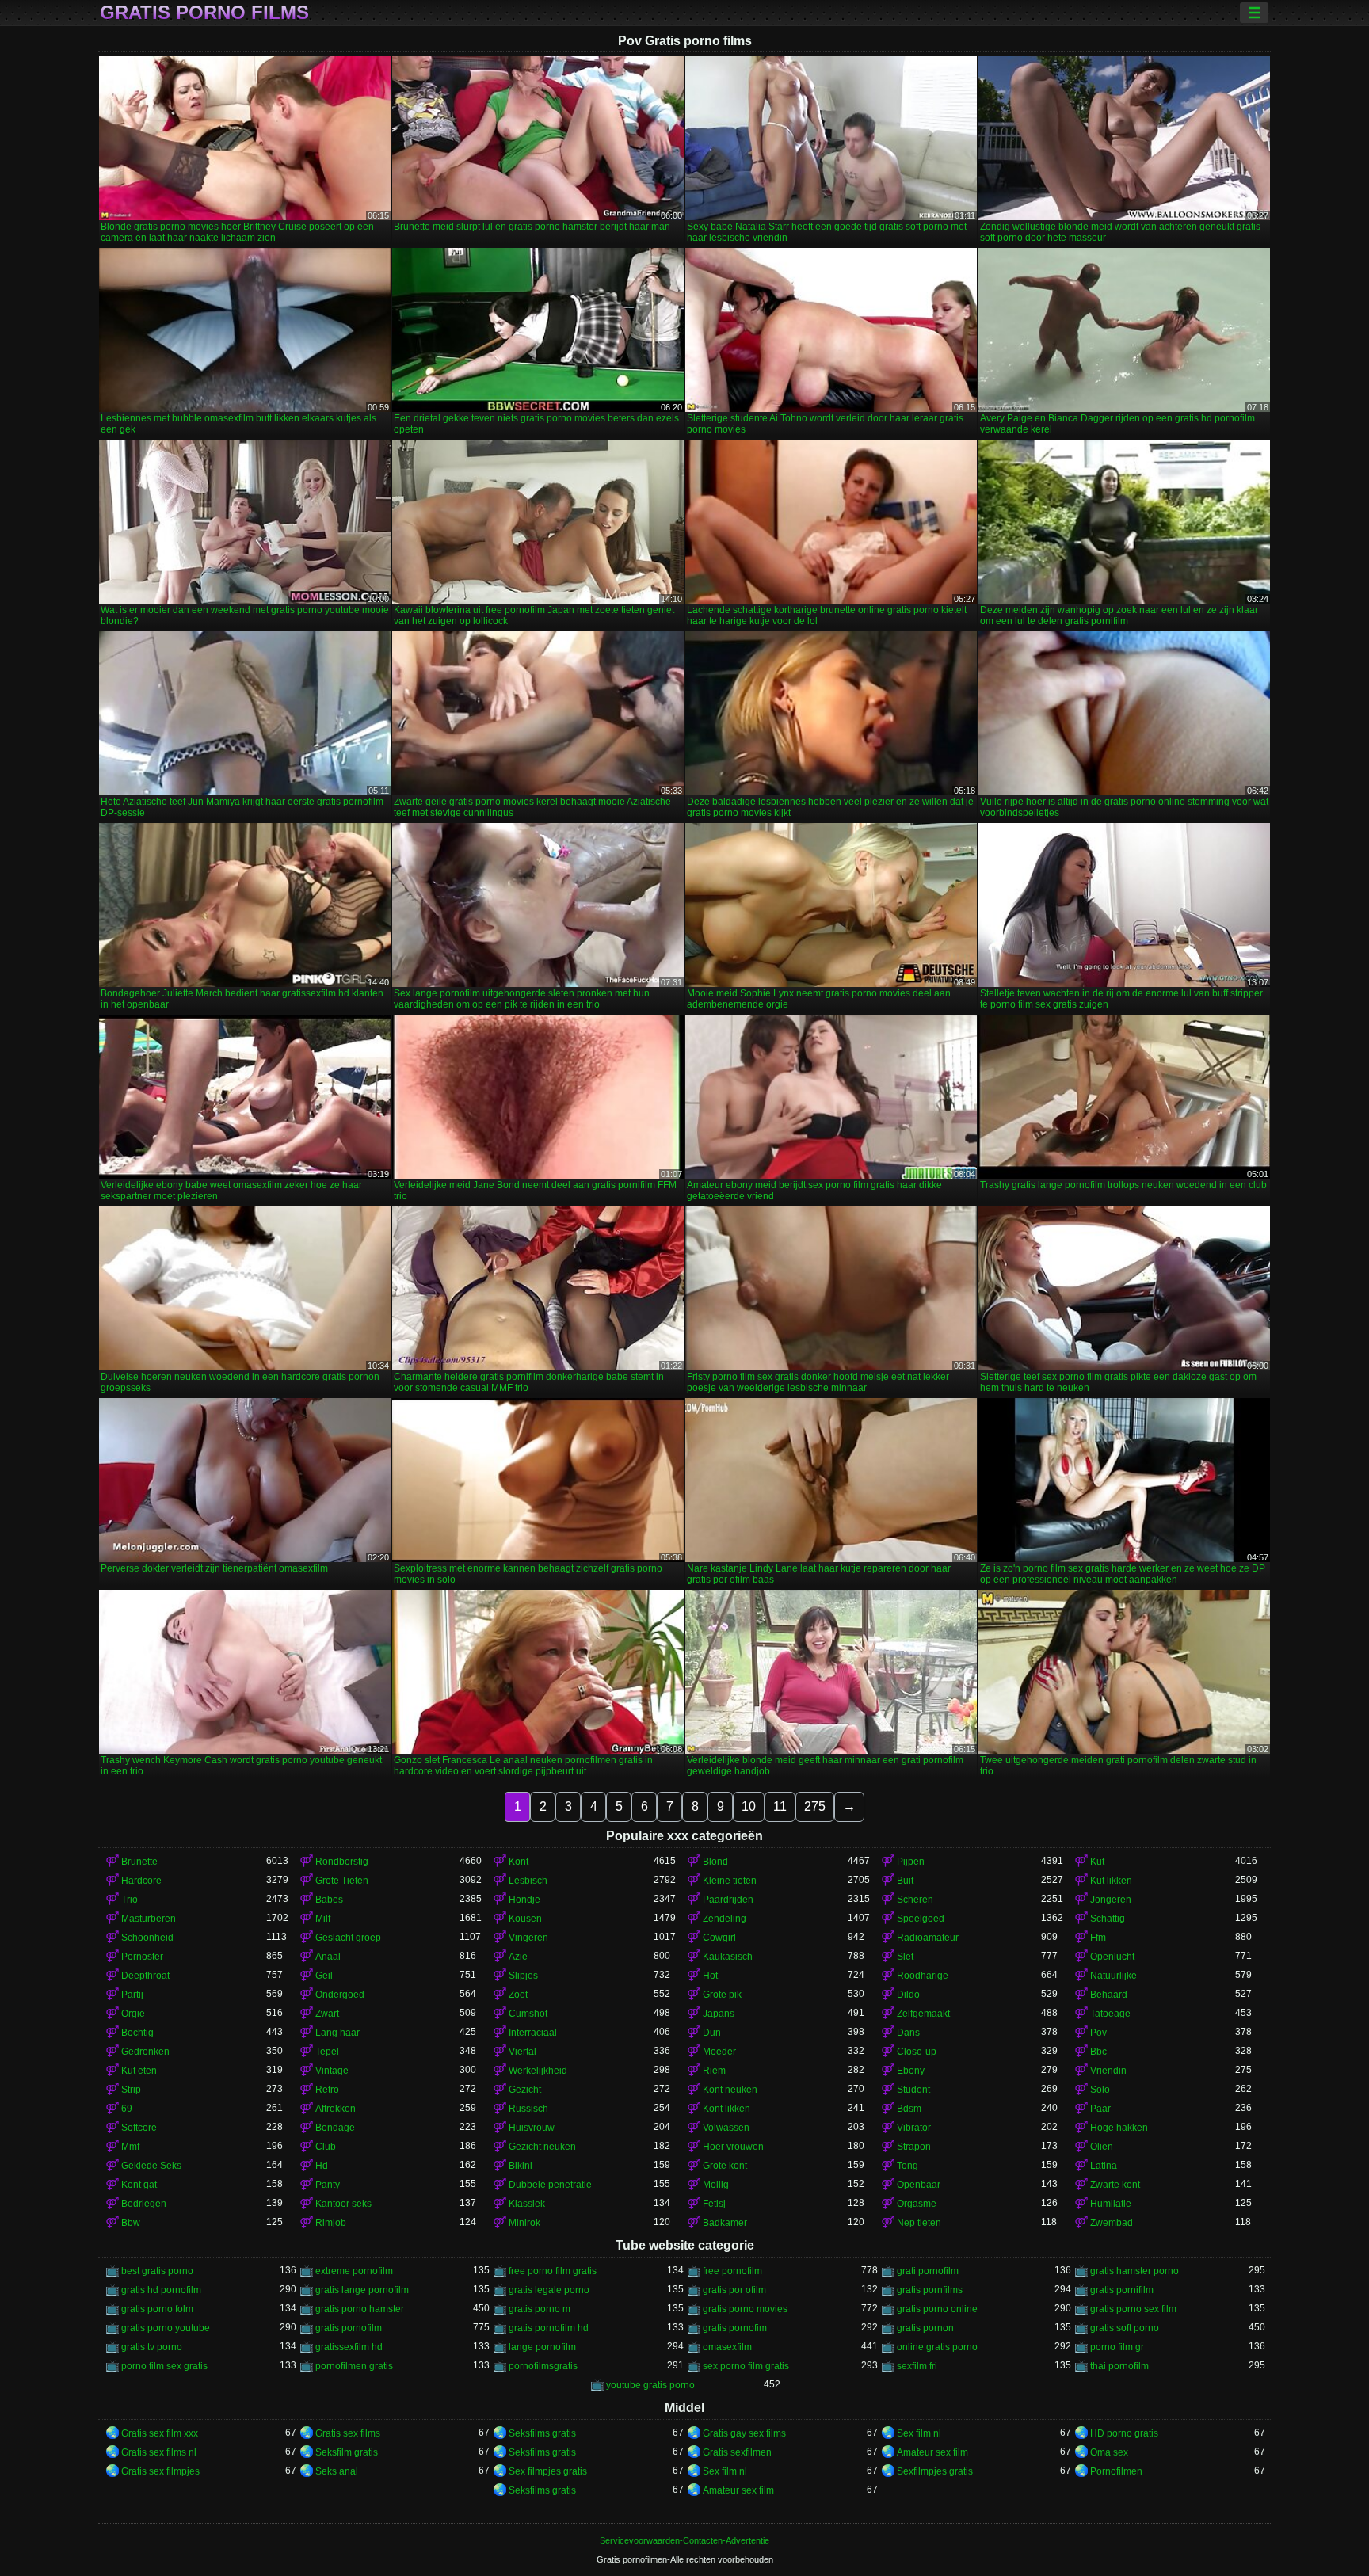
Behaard (1109, 1995)
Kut (1097, 1862)
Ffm (1098, 1938)
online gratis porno (937, 2347)
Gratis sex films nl (159, 2452)
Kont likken (726, 2109)
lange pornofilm (542, 2347)
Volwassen (726, 2128)
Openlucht (1112, 1957)
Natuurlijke (1114, 1976)
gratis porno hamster (360, 2309)
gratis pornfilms (930, 2290)
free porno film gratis (553, 2271)
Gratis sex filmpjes (160, 2471)
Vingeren (528, 1938)
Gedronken (145, 2052)
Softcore (139, 2128)
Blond (715, 1862)
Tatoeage (1110, 2014)
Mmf (130, 2147)
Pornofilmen (1116, 2471)
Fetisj (714, 2204)
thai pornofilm (1119, 2366)
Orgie (133, 2014)
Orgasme (917, 2204)
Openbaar (919, 2185)
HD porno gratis (1124, 2433)
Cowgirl (719, 1938)
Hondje (524, 1900)
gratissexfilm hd (349, 2347)
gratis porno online (937, 2309)
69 (127, 2109)
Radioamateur (928, 1938)
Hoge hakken (1119, 2128)
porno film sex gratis (164, 2366)
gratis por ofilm (734, 2290)
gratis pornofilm (349, 2328)
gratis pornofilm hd (549, 2328)
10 (749, 1806)
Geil (324, 1976)
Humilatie (1111, 2204)
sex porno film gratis (746, 2366)
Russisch (528, 2109)
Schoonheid (147, 1938)
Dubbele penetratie (550, 2185)
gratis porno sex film (1133, 2309)
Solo (1100, 2090)
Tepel (327, 2052)
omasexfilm (727, 2347)
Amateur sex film (932, 2452)
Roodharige (923, 1976)
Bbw (131, 2223)
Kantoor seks (343, 2204)
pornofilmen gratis (354, 2366)
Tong (908, 2166)
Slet (905, 1957)
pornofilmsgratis (543, 2366)
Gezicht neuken (542, 2147)
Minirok (524, 2223)
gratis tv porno (152, 2347)
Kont (519, 1862)
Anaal (328, 1957)
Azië (518, 1957)
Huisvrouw (532, 2128)
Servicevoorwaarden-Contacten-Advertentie (684, 2540)
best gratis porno (157, 2271)
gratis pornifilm (1122, 2290)
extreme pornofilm (354, 2271)
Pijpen (911, 1862)
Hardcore (141, 1881)
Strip (131, 2090)
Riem (714, 2071)
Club (326, 2147)
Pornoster (142, 1957)
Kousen (525, 1919)
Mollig (716, 2185)
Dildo (908, 1995)
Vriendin (1108, 2071)
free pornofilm (732, 2271)
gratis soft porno (1125, 2328)
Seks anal (337, 2471)
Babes (329, 1900)
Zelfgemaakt (923, 2014)
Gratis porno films (204, 13)
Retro (327, 2090)
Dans (908, 2033)
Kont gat (139, 2185)
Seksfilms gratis (542, 2433)
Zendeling (725, 1919)
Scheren (915, 1900)
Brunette (139, 1862)
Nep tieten (919, 2223)
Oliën (1102, 2147)
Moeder (719, 2052)
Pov (1098, 2033)
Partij (132, 1995)
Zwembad (1112, 2223)
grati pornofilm (928, 2271)
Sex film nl (919, 2433)
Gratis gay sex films (744, 2433)
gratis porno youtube (166, 2328)
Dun (712, 2033)
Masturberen (149, 1919)
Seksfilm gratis (347, 2452)
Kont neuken (730, 2090)
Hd (322, 2166)
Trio (130, 1900)
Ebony (911, 2071)
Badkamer (725, 2223)
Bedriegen (144, 2204)
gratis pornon (925, 2328)
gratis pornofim (735, 2328)
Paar (1100, 2109)
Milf (323, 1919)
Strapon (914, 2147)
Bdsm (909, 2109)
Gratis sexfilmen (737, 2452)
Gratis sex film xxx (160, 2433)
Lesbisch (528, 1881)
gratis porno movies (745, 2309)
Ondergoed (340, 1995)
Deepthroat (145, 1976)
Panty (328, 2185)
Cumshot (528, 2014)
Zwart (327, 2014)
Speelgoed (921, 1919)
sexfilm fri (917, 2366)
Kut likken (1111, 1881)
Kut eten (139, 2071)
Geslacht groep (348, 1938)
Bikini (521, 2166)
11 (780, 1806)
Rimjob (331, 2223)
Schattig (1108, 1919)
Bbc (1098, 2052)
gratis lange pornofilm (362, 2290)
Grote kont (725, 2166)
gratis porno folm (157, 2309)
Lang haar (337, 2033)
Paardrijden (728, 1900)
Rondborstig (342, 1862)
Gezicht (525, 2090)
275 (815, 1806)
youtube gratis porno (650, 2385)
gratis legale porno (549, 2290)
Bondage (335, 2128)
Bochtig (137, 2033)
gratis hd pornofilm (161, 2290)
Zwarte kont (1115, 2185)
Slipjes (523, 1976)
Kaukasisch (728, 1957)
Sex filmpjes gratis (548, 2471)
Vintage (332, 2071)
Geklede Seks (151, 2166)
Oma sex (1109, 2452)
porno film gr (1117, 2347)
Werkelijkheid (538, 2071)
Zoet (518, 1995)
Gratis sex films (348, 2433)
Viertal (522, 2052)
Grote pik (722, 1995)
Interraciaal (533, 2033)
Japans (719, 2014)
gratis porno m (540, 2309)
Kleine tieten (730, 1881)
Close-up (917, 2052)
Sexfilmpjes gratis (935, 2471)
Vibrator (914, 2128)
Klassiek (527, 2204)
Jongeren (1111, 1900)
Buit (905, 1881)
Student (913, 2090)
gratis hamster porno (1134, 2271)
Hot (710, 1976)
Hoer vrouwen (733, 2147)
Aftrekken (336, 2109)
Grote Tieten (342, 1881)
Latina (1104, 2166)
